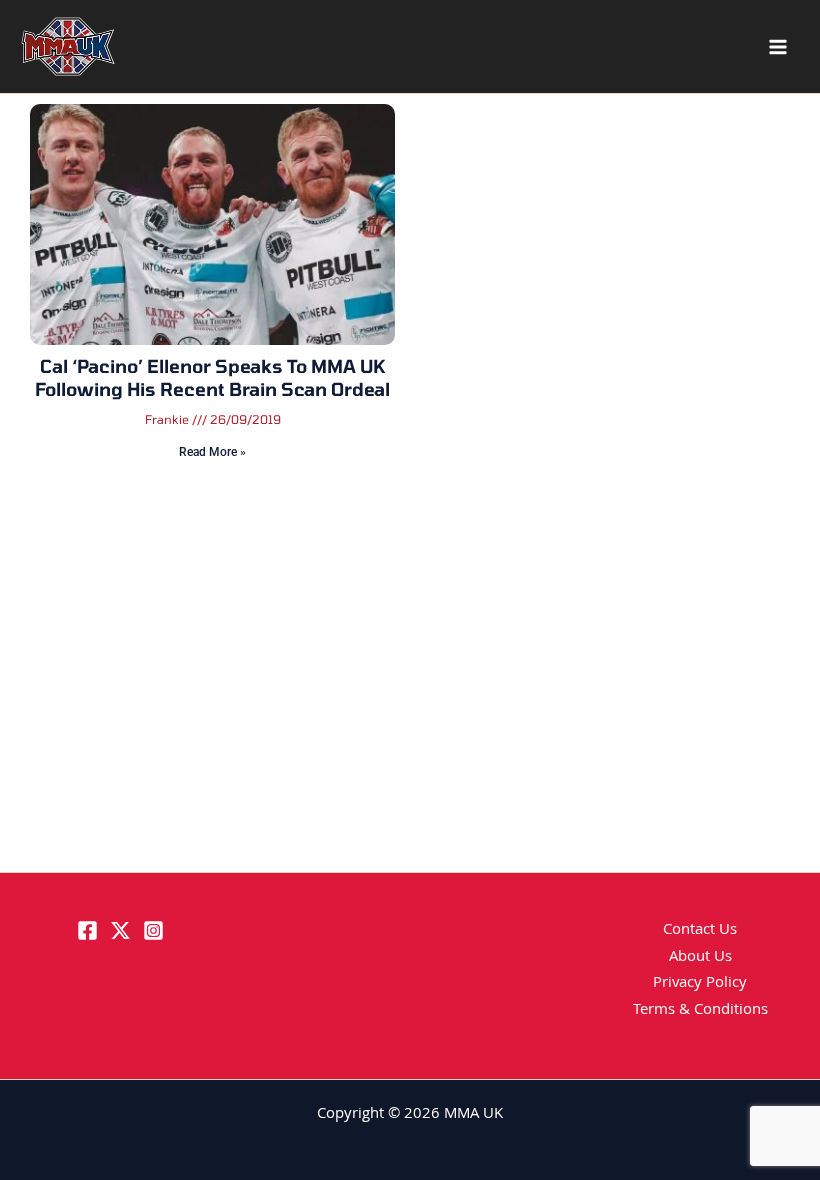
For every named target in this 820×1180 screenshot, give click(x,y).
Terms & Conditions (700, 1011)
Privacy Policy (700, 984)
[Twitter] (120, 930)
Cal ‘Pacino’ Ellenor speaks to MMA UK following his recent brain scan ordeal (212, 377)
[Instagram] (153, 930)
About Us (700, 958)
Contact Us (700, 931)
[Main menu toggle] (778, 47)
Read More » (212, 452)
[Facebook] (87, 930)
